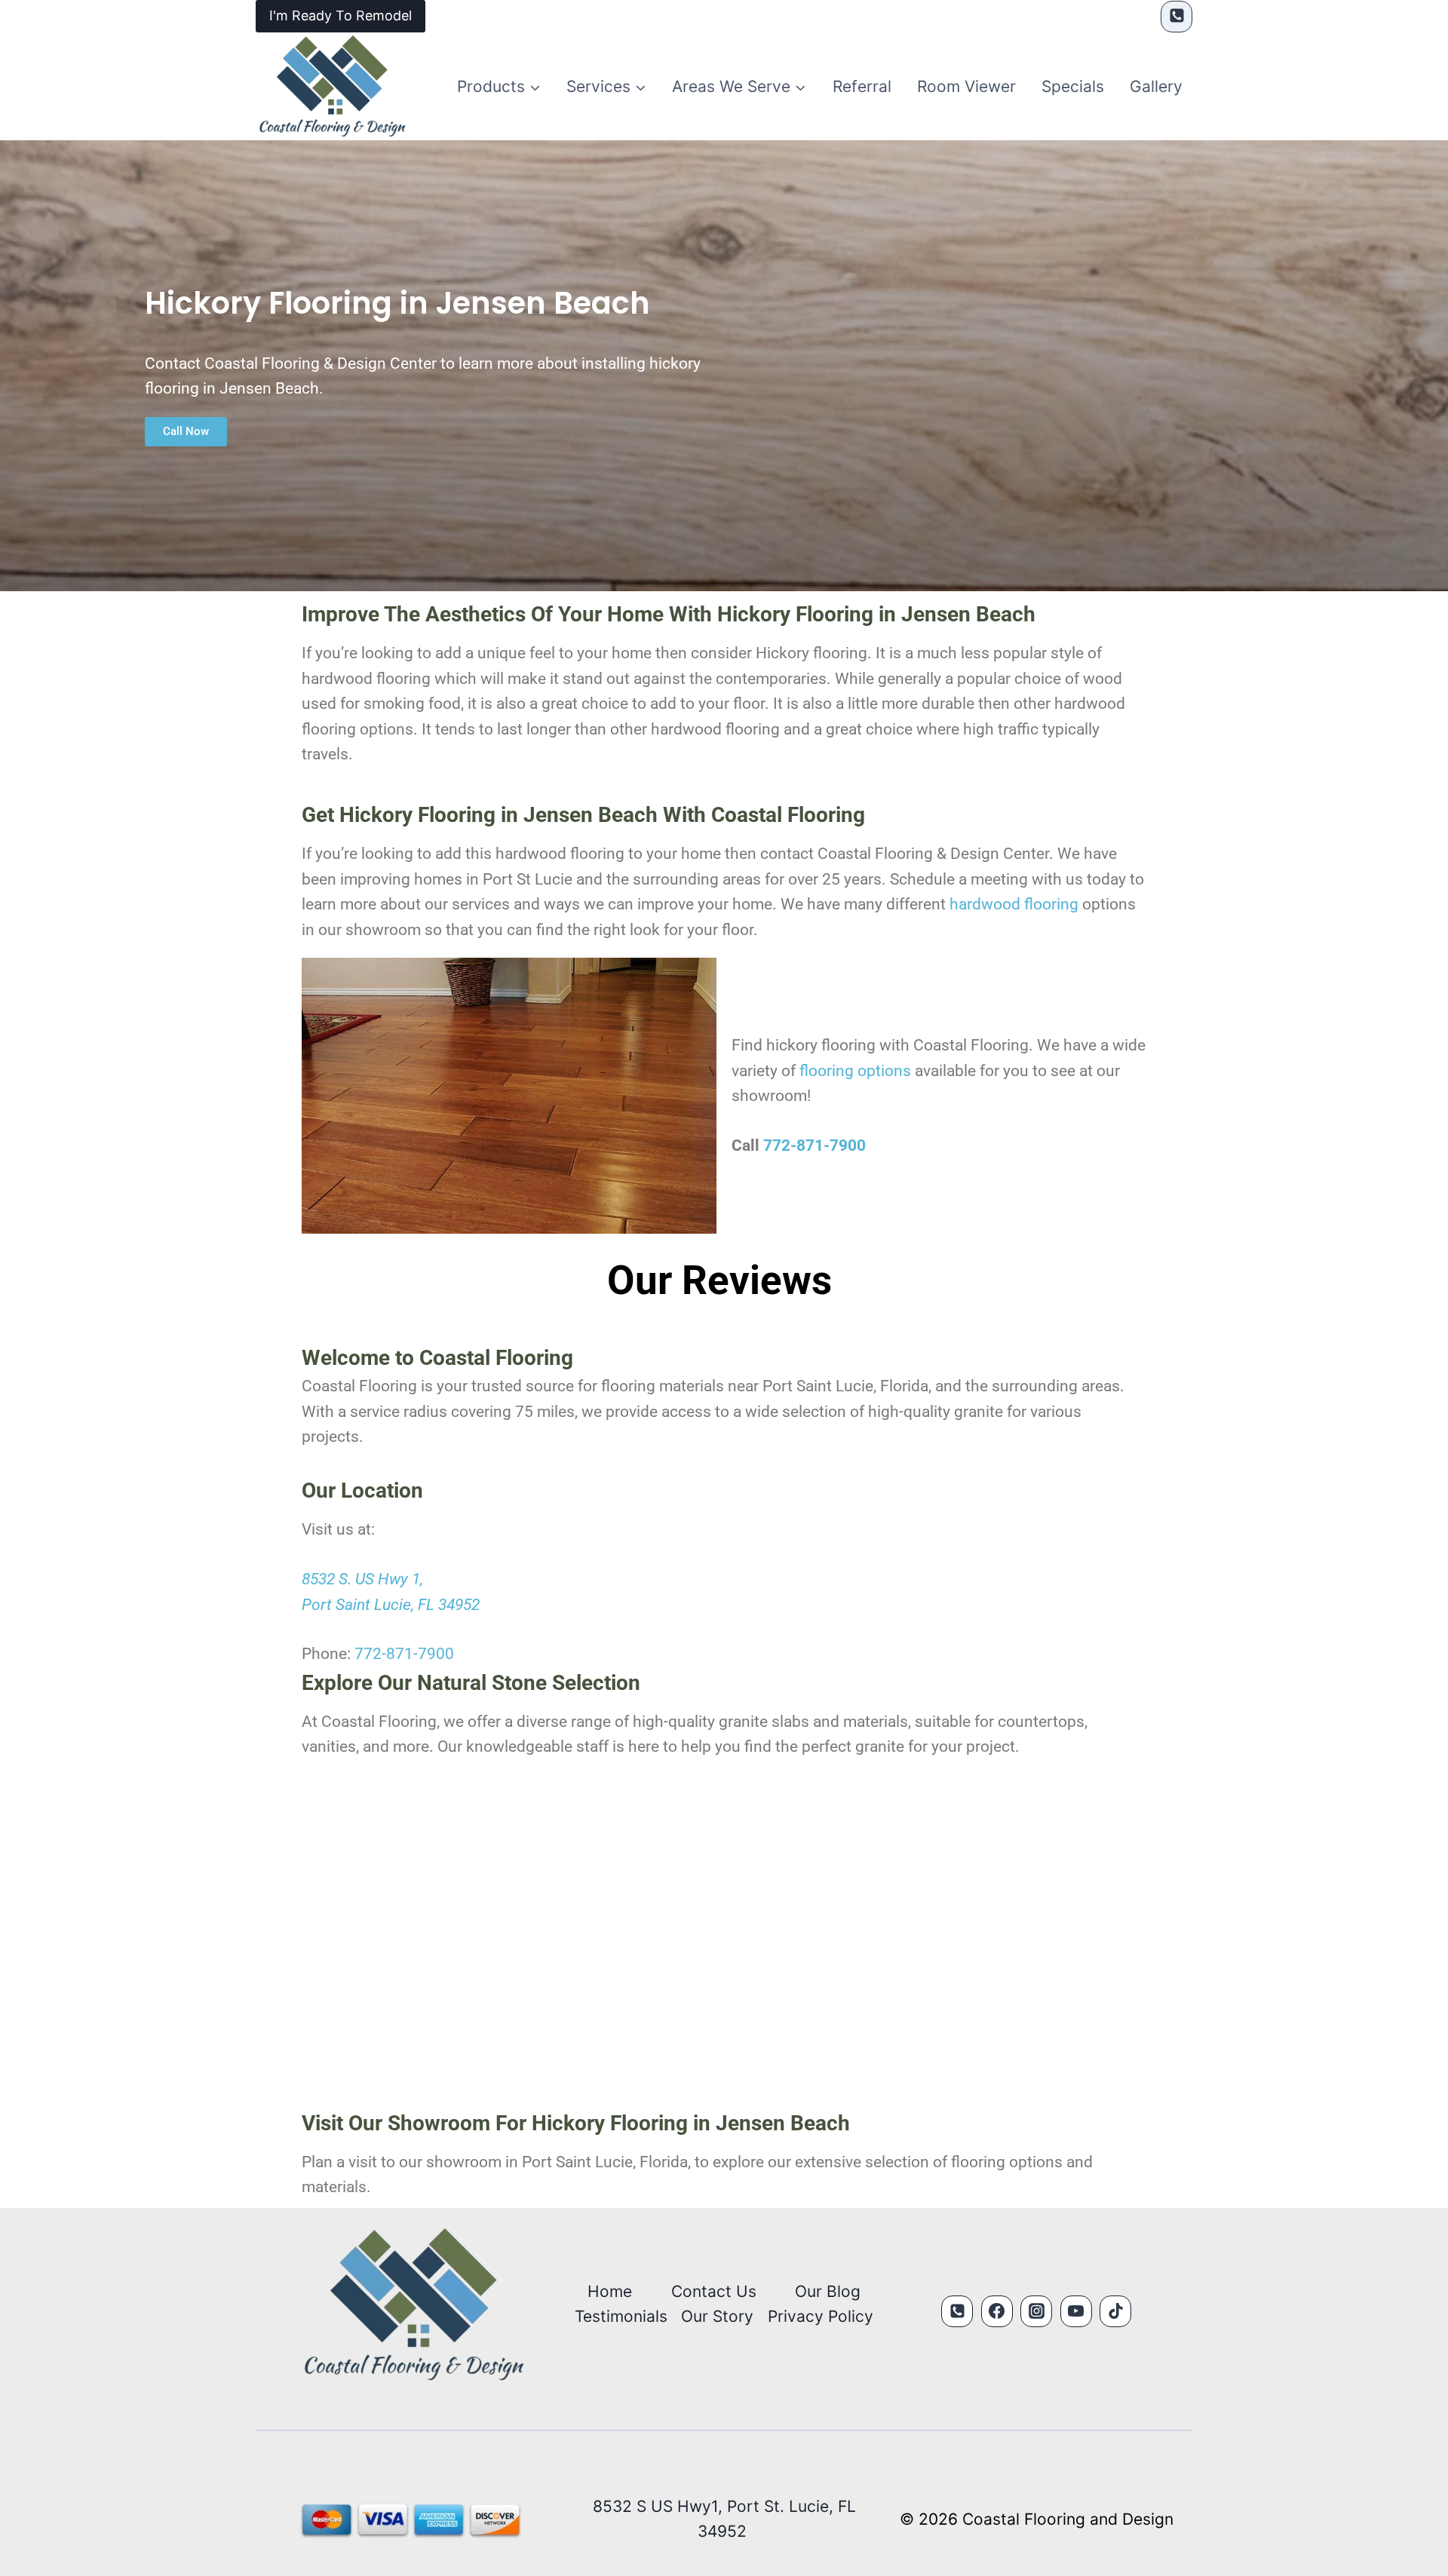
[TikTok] (1115, 2311)
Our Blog (828, 2291)
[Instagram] (1036, 2311)
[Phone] (1176, 17)
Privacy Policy (821, 2316)
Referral (862, 86)
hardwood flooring (1014, 904)
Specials (1073, 86)
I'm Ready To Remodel (341, 15)
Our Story (717, 2316)
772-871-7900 (814, 1145)
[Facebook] (997, 2311)
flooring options (855, 1071)
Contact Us (714, 2291)
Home (610, 2291)
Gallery (1156, 86)
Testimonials (621, 2316)
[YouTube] (1076, 2311)
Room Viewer (966, 86)
